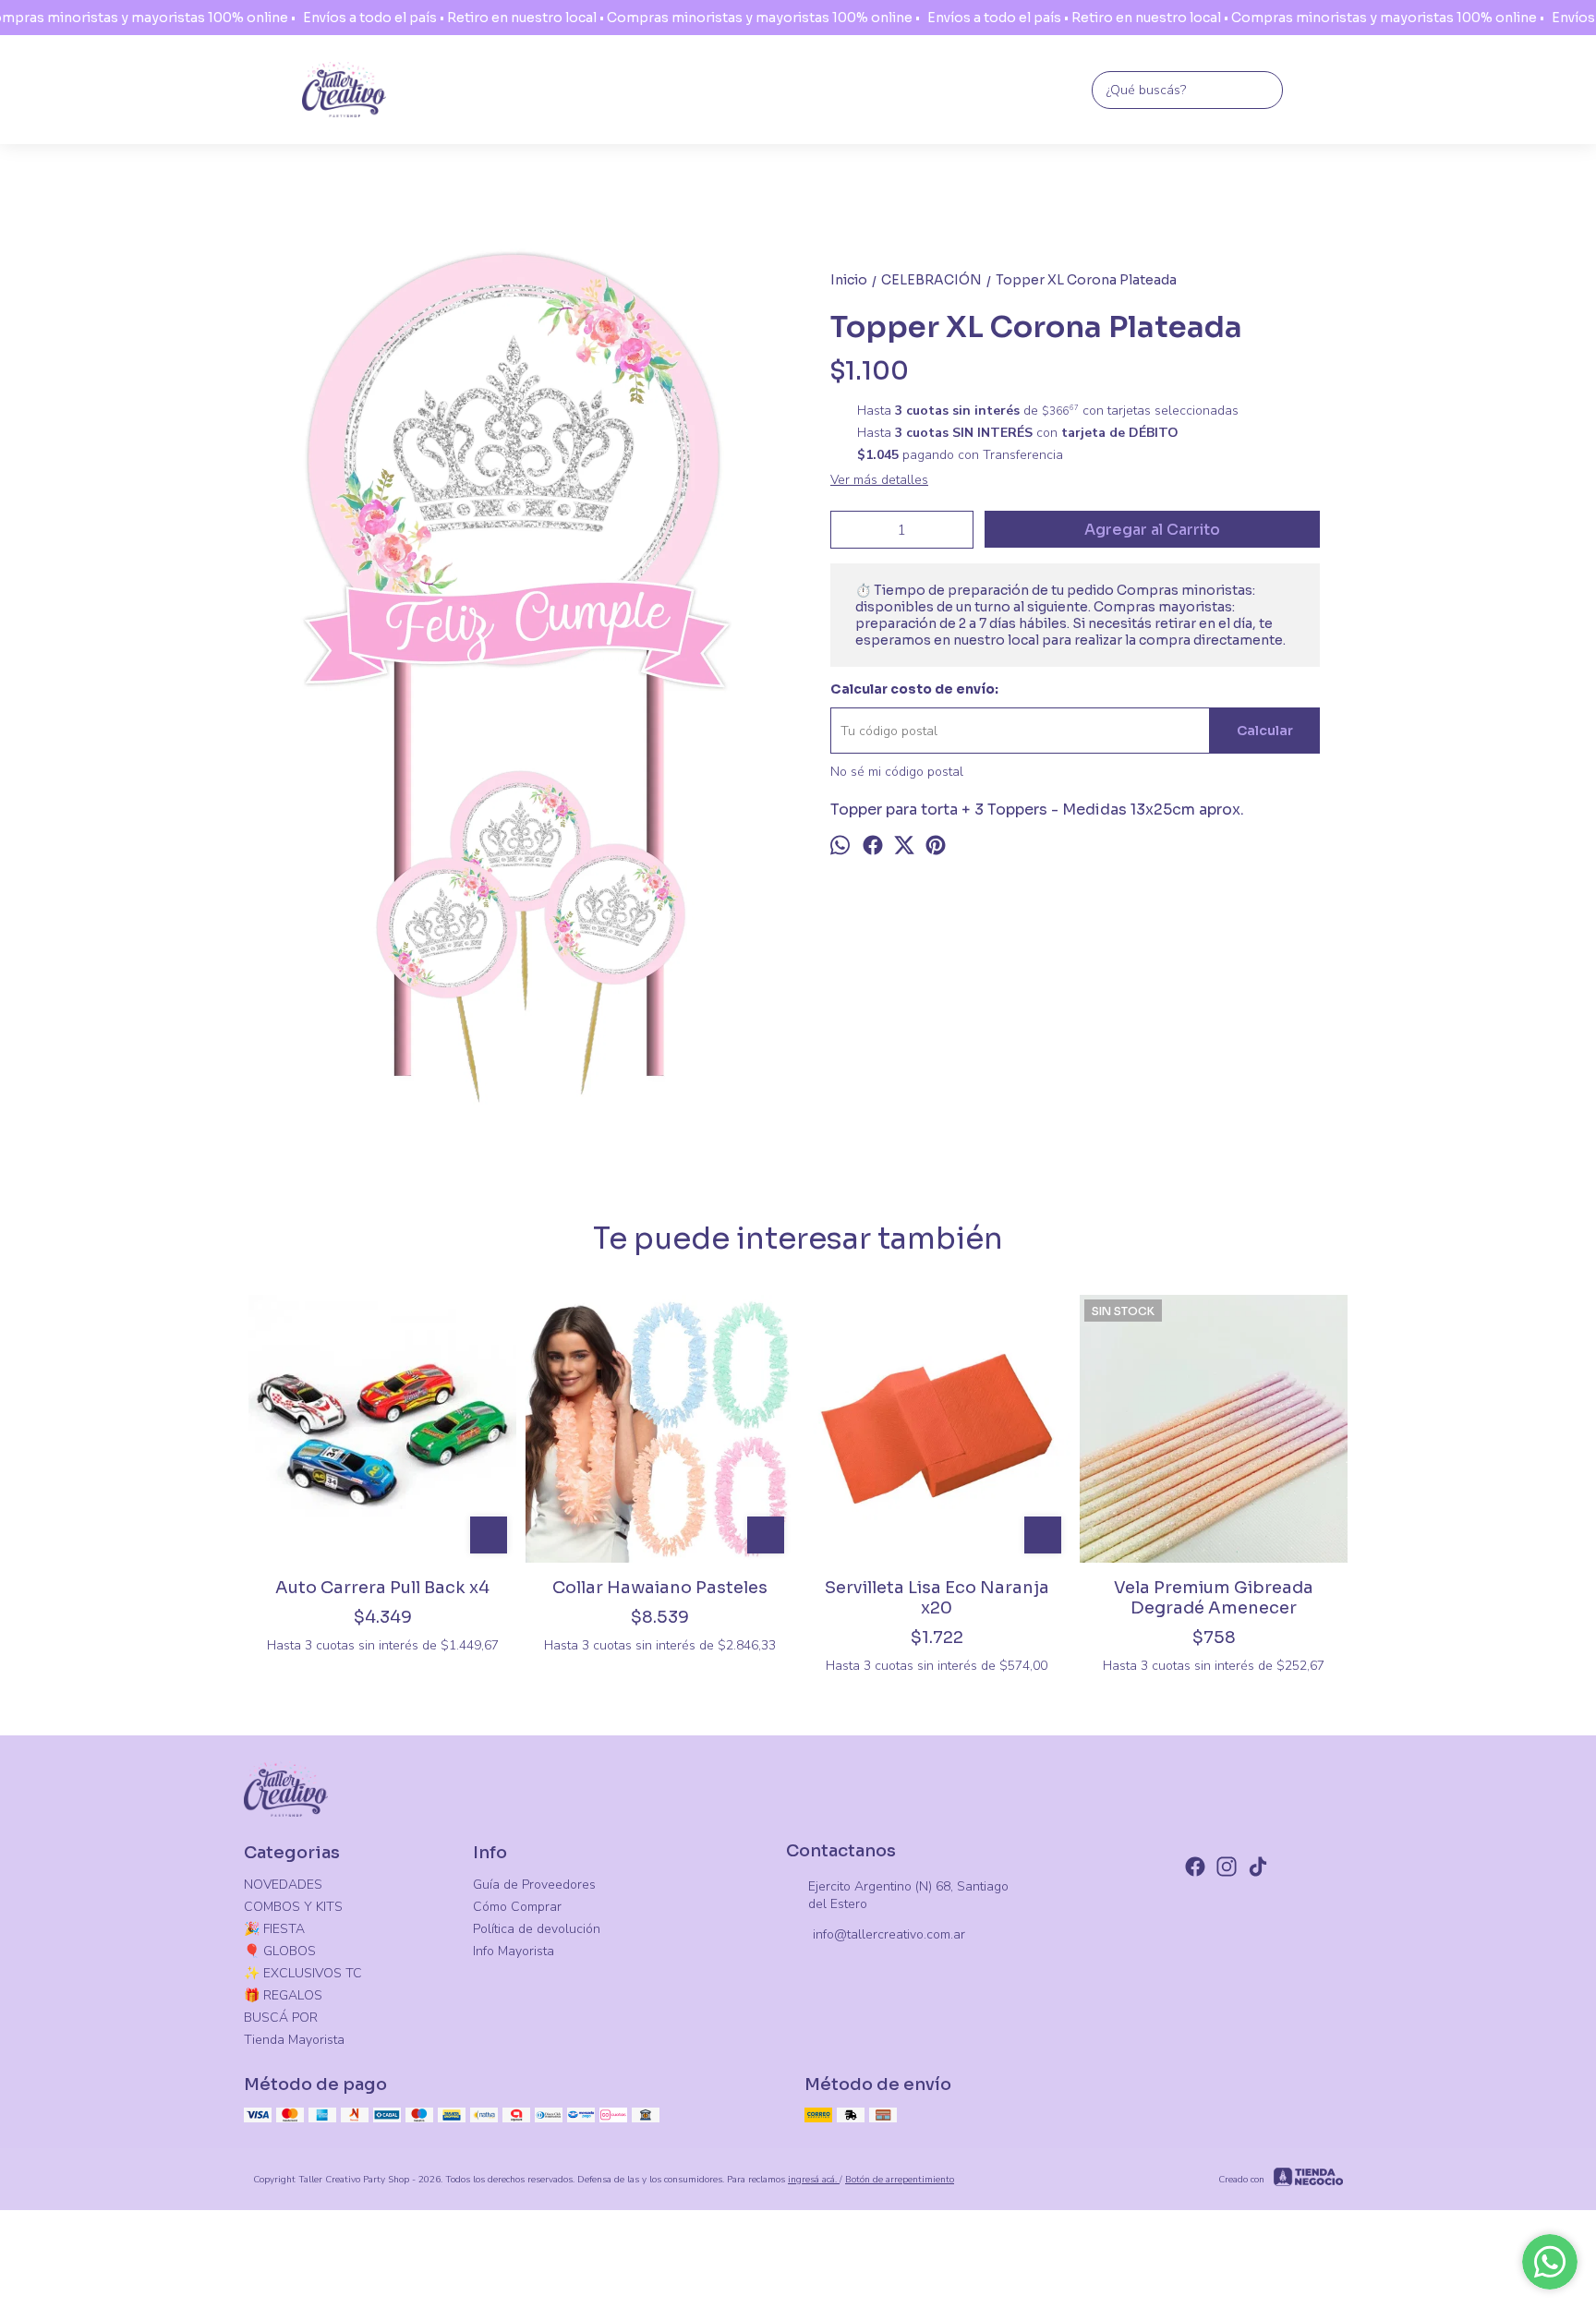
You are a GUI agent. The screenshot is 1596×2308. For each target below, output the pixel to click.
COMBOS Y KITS (293, 1907)
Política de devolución (537, 1929)
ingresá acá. (814, 2180)
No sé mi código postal (897, 772)
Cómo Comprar (517, 1907)
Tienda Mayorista (294, 2040)
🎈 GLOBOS (280, 1951)
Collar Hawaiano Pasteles (660, 1588)
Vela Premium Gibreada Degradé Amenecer (1214, 1598)
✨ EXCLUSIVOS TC (303, 1973)
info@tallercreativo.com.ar (889, 1934)
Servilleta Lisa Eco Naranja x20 (937, 1598)
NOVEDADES (283, 1885)
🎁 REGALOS (283, 1995)
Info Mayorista (514, 1951)
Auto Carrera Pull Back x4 (382, 1588)
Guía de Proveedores (534, 1885)
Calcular (1265, 731)
